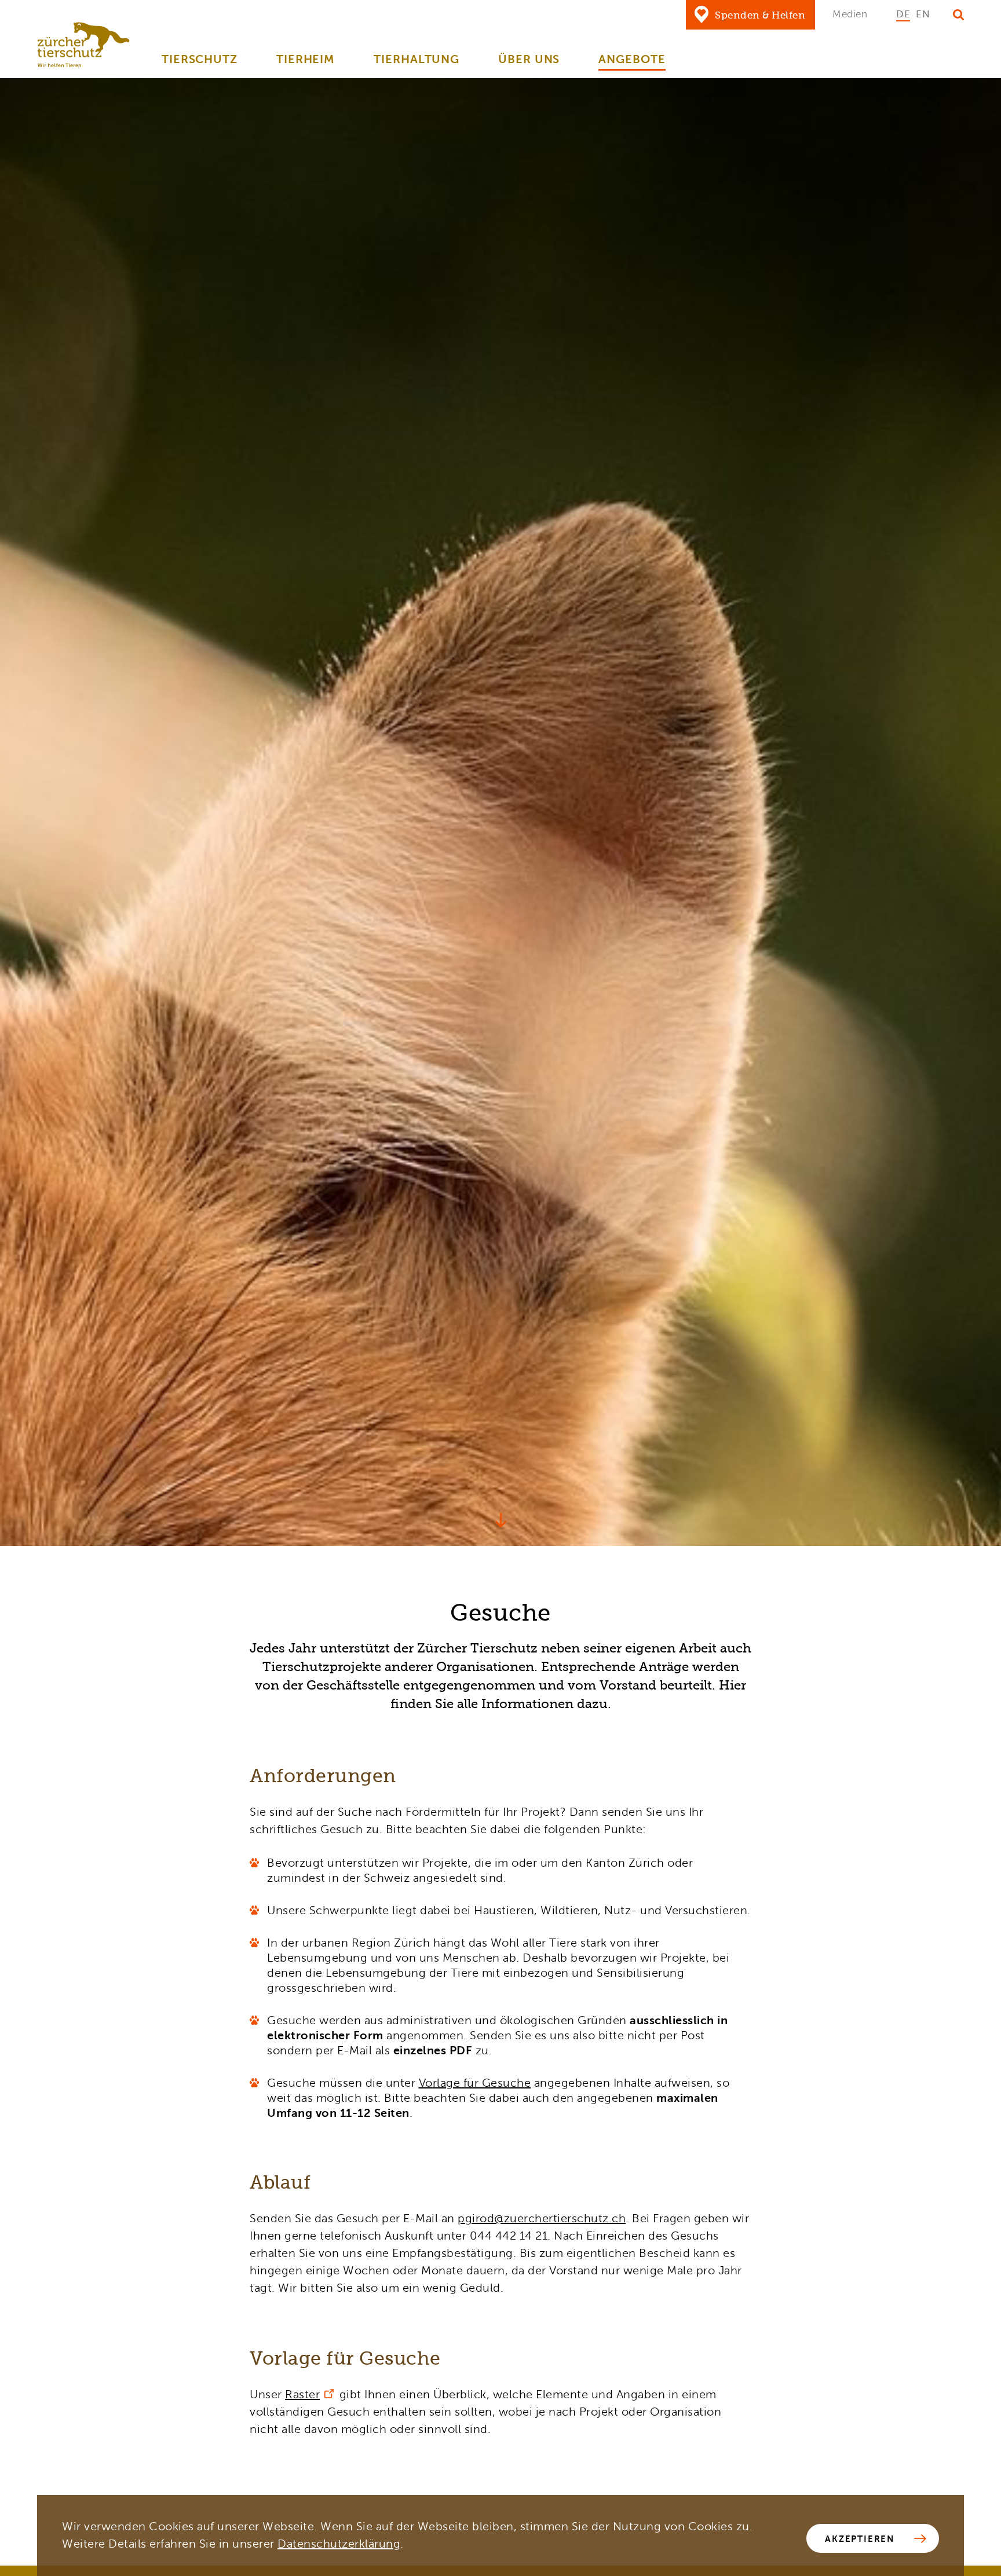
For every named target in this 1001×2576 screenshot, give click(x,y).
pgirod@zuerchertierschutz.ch (542, 2218)
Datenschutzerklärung (339, 2544)
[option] (903, 14)
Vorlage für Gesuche (475, 2083)
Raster (302, 2394)
